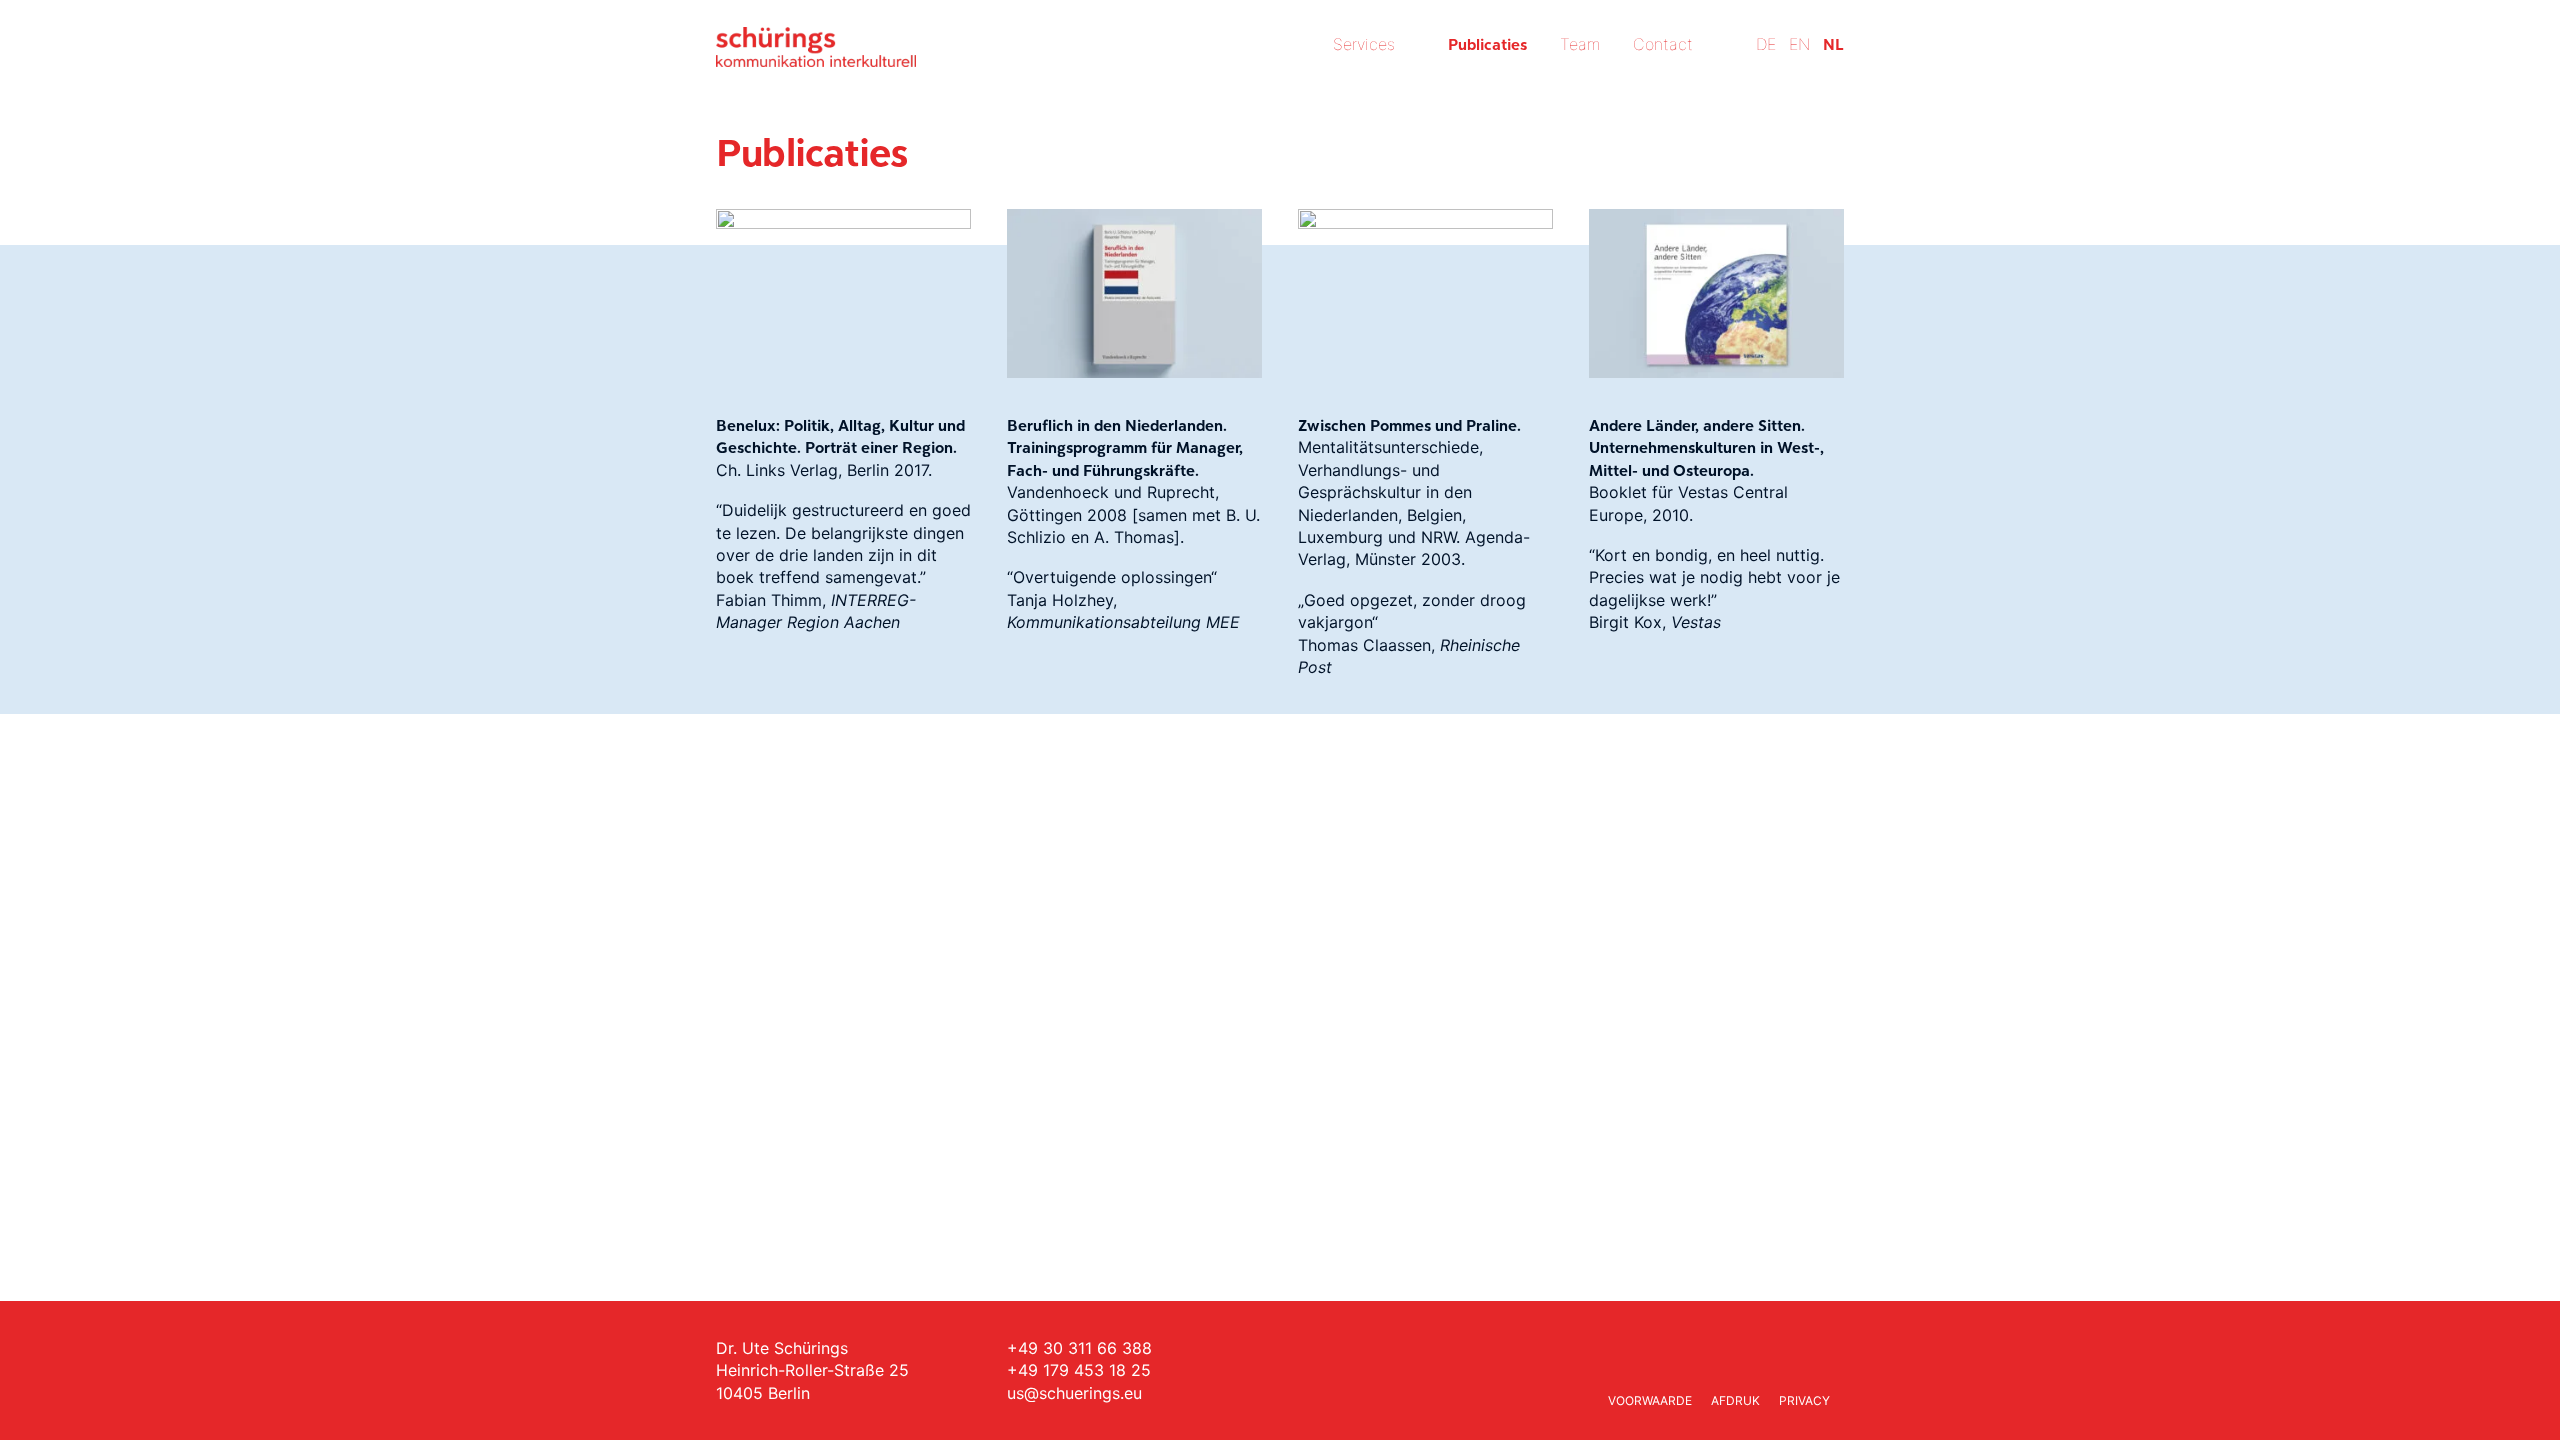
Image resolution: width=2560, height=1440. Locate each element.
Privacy (1804, 1400)
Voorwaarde (1650, 1400)
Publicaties (1487, 44)
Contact (1663, 44)
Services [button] (1364, 44)
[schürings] (816, 47)
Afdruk (1735, 1400)
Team (1580, 44)
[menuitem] (1381, 72)
